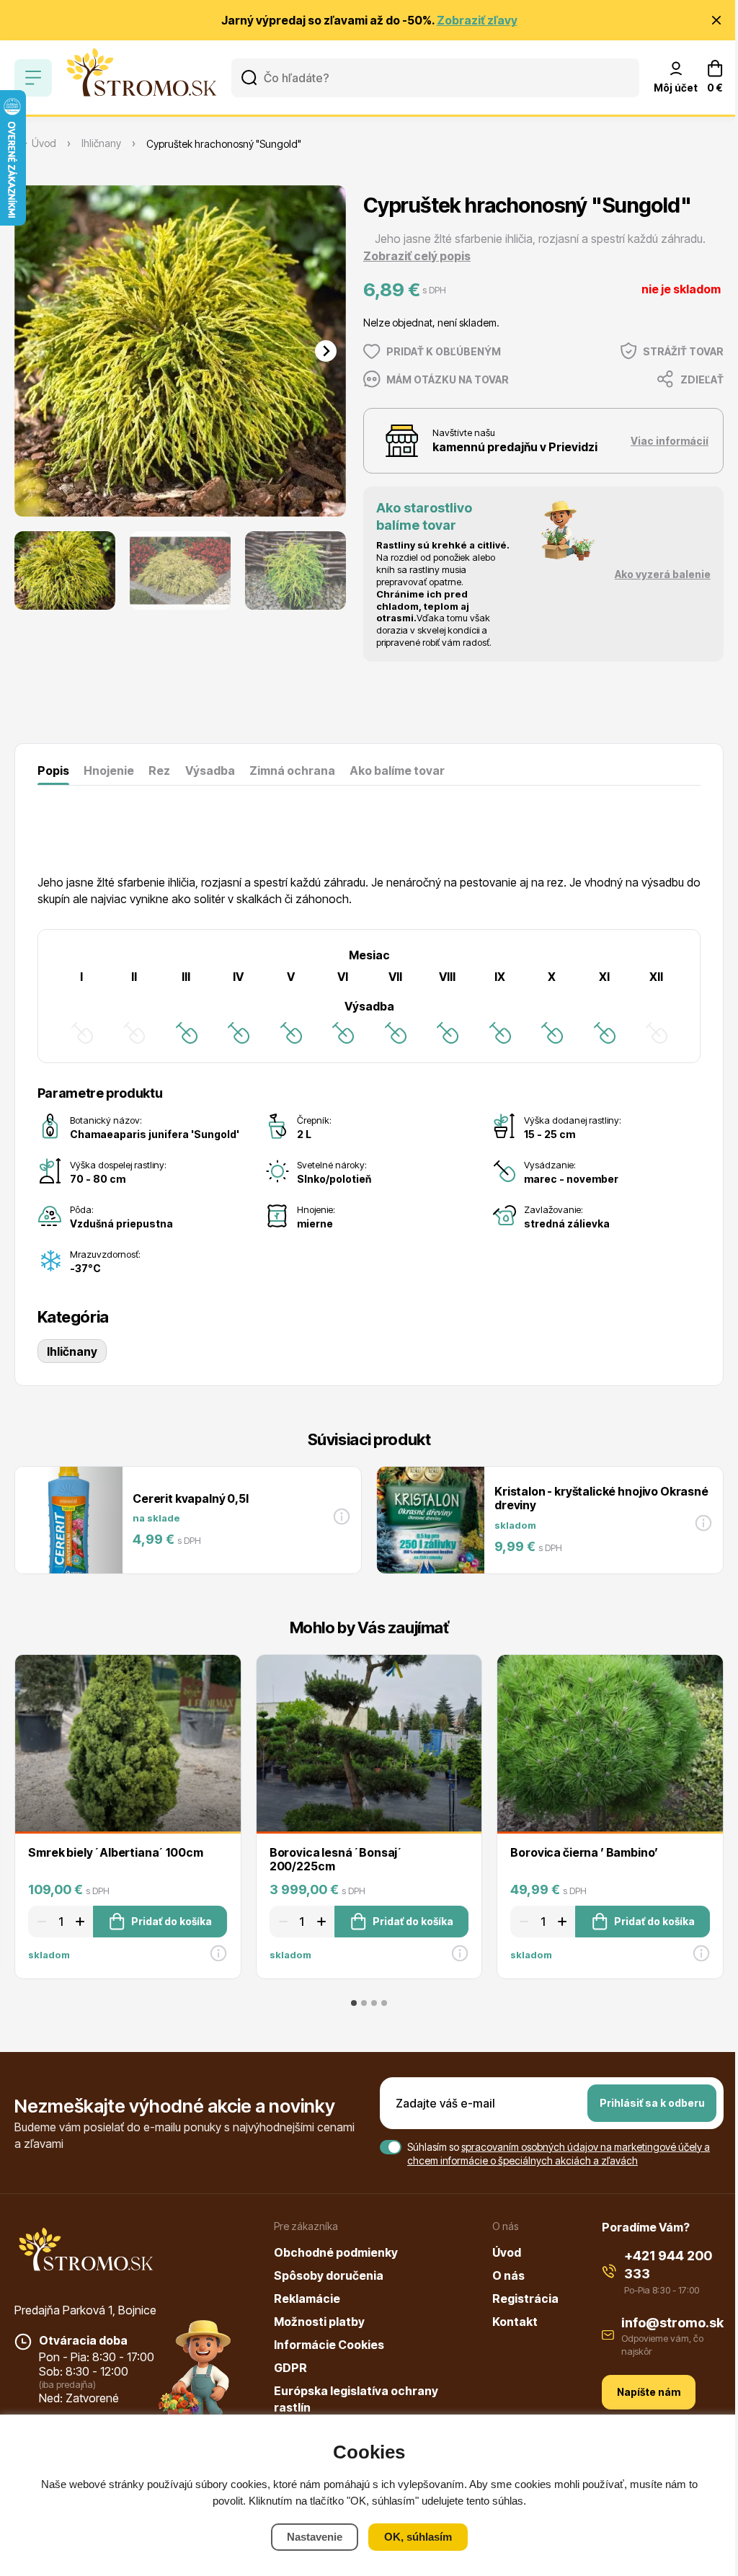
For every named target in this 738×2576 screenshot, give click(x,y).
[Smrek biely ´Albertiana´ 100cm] (128, 1743)
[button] (65, 570)
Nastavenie (315, 2537)
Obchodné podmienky (336, 2252)
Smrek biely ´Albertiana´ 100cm (115, 1852)
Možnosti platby (319, 2322)
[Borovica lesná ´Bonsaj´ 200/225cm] (369, 1743)
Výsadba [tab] (210, 770)
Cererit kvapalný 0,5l (191, 1498)
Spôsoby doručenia (329, 2275)
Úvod (507, 2252)
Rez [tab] (159, 770)
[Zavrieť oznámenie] (716, 20)
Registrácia (525, 2299)
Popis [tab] (53, 770)
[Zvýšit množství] (82, 1922)
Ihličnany (72, 1351)
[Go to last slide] (35, 570)
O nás (508, 2275)
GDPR (290, 2368)
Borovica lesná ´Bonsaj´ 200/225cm (336, 1859)
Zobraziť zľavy (477, 20)
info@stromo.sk (672, 2323)
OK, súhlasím (418, 2537)
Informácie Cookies (329, 2345)
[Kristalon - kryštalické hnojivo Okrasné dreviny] (430, 1520)
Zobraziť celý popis (417, 256)
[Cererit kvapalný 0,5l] (68, 1520)
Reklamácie (307, 2299)
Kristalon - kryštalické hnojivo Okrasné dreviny (601, 1498)
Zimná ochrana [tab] (292, 770)
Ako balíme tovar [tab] (397, 770)
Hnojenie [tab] (109, 770)
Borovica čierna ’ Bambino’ (584, 1852)
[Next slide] (326, 351)
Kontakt (515, 2322)
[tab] (354, 2003)
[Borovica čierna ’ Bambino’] (610, 1743)
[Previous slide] (35, 351)
